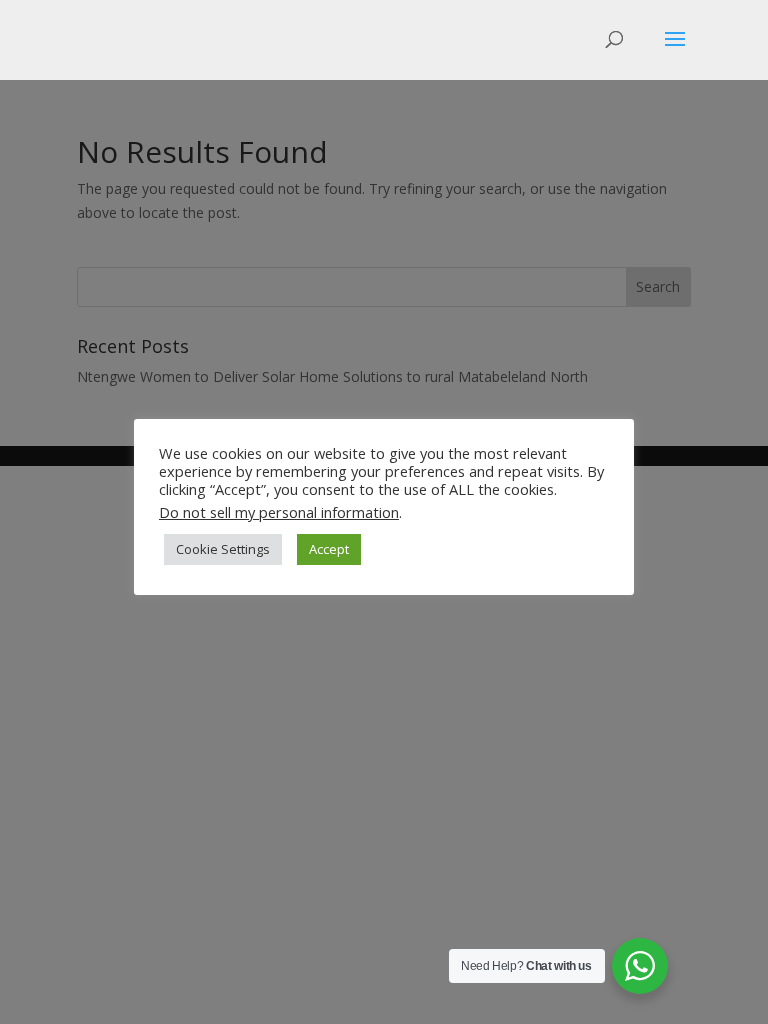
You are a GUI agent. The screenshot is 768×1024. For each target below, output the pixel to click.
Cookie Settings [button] (223, 549)
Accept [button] (329, 549)
